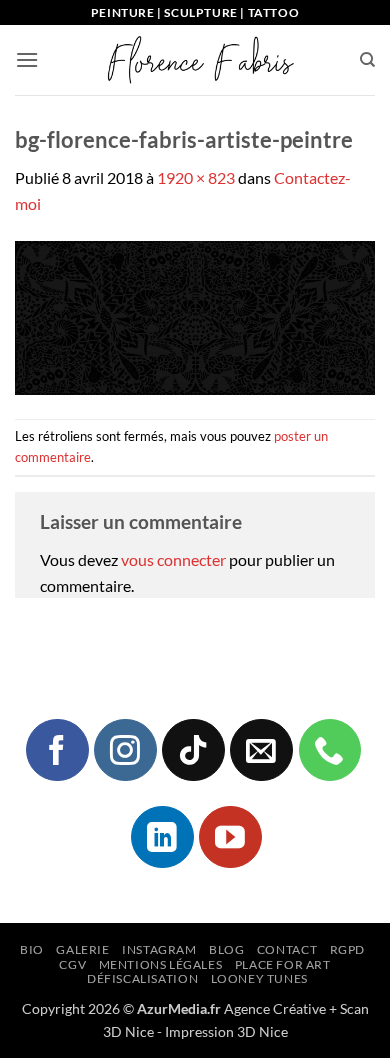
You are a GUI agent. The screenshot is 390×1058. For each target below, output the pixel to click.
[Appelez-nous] (330, 750)
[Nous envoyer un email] (261, 750)
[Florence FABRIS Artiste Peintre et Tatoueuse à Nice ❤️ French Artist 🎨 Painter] (199, 60)
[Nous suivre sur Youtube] (230, 837)
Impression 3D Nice (226, 1031)
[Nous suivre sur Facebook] (57, 750)
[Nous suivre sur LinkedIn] (162, 837)
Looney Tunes (259, 978)
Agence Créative (275, 1008)
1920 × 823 (196, 177)
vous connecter (173, 559)
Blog (226, 949)
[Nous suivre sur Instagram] (125, 750)
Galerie (82, 949)
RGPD (347, 949)
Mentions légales (161, 964)
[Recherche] (367, 60)
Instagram (159, 949)
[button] (27, 59)
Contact (287, 949)
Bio (32, 949)
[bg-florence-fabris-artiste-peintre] (195, 315)
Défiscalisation (142, 978)
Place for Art (283, 964)
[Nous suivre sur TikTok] (193, 750)
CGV (72, 964)
